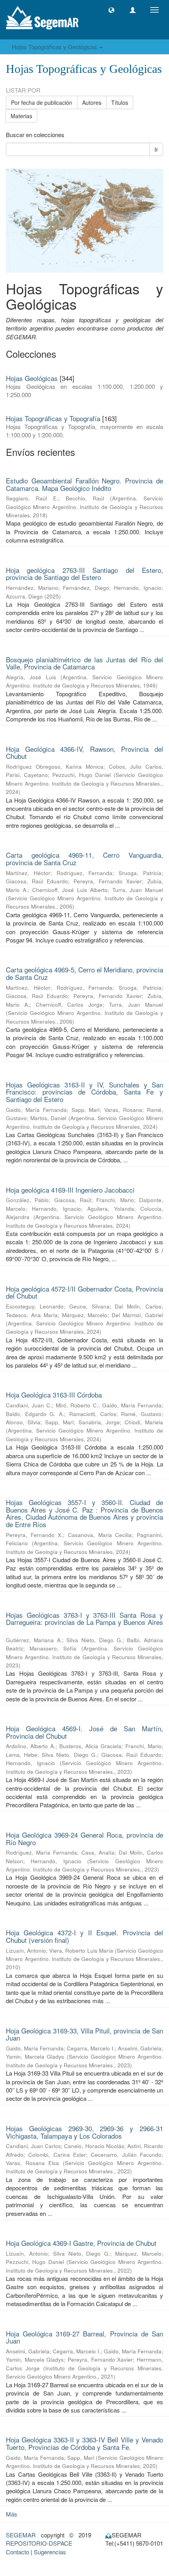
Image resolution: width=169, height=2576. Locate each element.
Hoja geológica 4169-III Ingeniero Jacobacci (70, 1190)
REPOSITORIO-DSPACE (39, 2543)
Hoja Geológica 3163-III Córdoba (54, 1395)
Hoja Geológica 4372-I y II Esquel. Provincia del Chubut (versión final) (84, 1936)
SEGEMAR (21, 2535)
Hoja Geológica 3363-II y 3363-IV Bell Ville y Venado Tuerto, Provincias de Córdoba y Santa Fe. (84, 2443)
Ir (156, 149)
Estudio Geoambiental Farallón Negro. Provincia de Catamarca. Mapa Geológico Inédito (84, 484)
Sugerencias (50, 2552)
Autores (92, 102)
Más (12, 2514)
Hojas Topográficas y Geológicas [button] (55, 47)
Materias (21, 116)
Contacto (17, 2552)
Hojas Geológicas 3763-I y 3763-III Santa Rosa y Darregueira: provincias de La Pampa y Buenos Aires (84, 1619)
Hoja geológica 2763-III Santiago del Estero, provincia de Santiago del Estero (84, 574)
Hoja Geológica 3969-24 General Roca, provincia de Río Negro (84, 1838)
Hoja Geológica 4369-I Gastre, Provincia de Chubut (81, 2243)
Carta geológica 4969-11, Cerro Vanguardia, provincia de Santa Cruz (84, 859)
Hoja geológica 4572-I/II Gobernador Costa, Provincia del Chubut (84, 1292)
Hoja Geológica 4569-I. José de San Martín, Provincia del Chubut (84, 1732)
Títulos (120, 102)
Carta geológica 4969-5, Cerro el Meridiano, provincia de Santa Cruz (84, 973)
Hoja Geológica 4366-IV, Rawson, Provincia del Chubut (84, 753)
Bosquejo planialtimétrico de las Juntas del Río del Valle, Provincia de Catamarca (84, 663)
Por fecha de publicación (42, 102)
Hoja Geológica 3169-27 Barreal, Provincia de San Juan (84, 2337)
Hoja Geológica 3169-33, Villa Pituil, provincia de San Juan (84, 2034)
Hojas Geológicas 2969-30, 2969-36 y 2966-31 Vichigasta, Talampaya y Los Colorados (84, 2132)
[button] (111, 10)
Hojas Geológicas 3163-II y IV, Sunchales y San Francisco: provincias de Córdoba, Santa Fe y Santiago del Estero (84, 1092)
